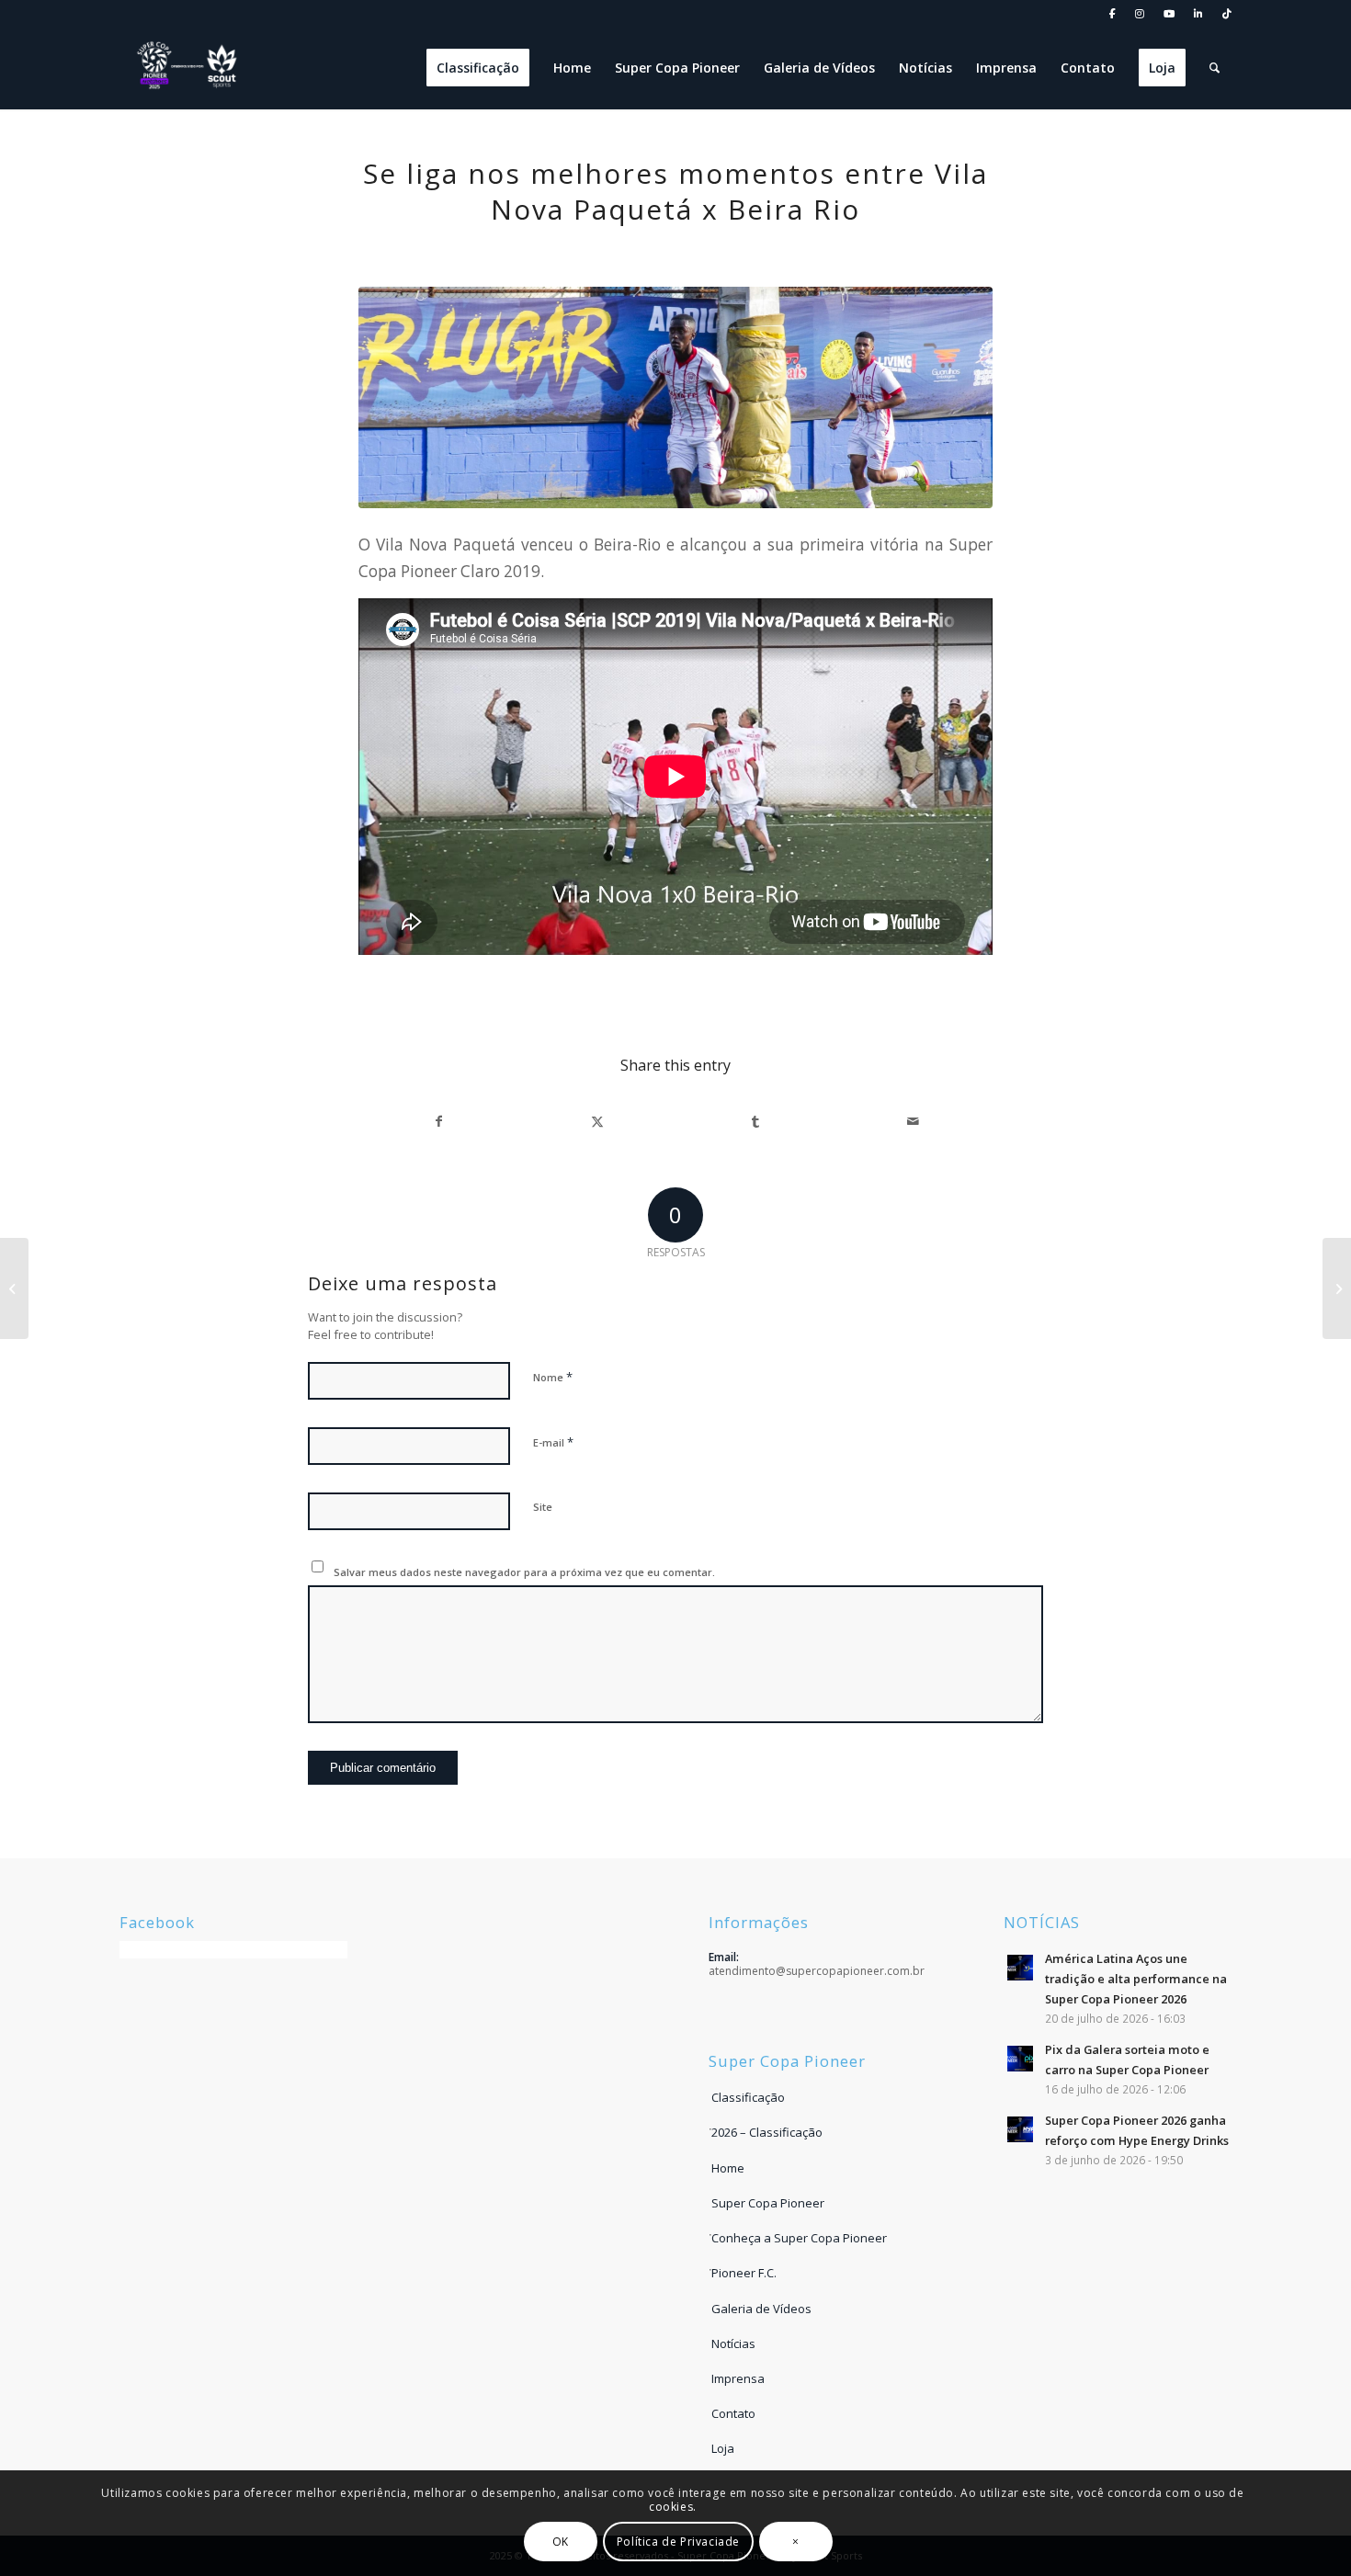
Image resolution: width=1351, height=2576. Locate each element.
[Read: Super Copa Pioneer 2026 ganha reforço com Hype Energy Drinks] (1020, 2129)
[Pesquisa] (1215, 68)
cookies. (673, 2506)
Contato (733, 2413)
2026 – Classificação (767, 2132)
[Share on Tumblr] (755, 1121)
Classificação (748, 2097)
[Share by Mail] (913, 1121)
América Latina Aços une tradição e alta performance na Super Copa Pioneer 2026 (1136, 1978)
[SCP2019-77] (675, 397)
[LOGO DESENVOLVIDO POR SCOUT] (188, 68)
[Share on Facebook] (438, 1121)
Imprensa (738, 2378)
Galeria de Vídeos (761, 2309)
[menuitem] (1113, 14)
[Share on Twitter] (597, 1121)
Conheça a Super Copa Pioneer (799, 2238)
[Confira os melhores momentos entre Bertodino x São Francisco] (1337, 1288)
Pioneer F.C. (744, 2273)
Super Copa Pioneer (768, 2203)
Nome (553, 1377)
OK (561, 2541)
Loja (723, 2448)
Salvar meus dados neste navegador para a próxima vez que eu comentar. (524, 1572)
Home (728, 2168)
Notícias (733, 2343)
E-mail (553, 1442)
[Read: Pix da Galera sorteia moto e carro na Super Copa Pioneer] (1020, 2059)
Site (543, 1507)
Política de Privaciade (678, 2541)
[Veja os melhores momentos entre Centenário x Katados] (14, 1288)
